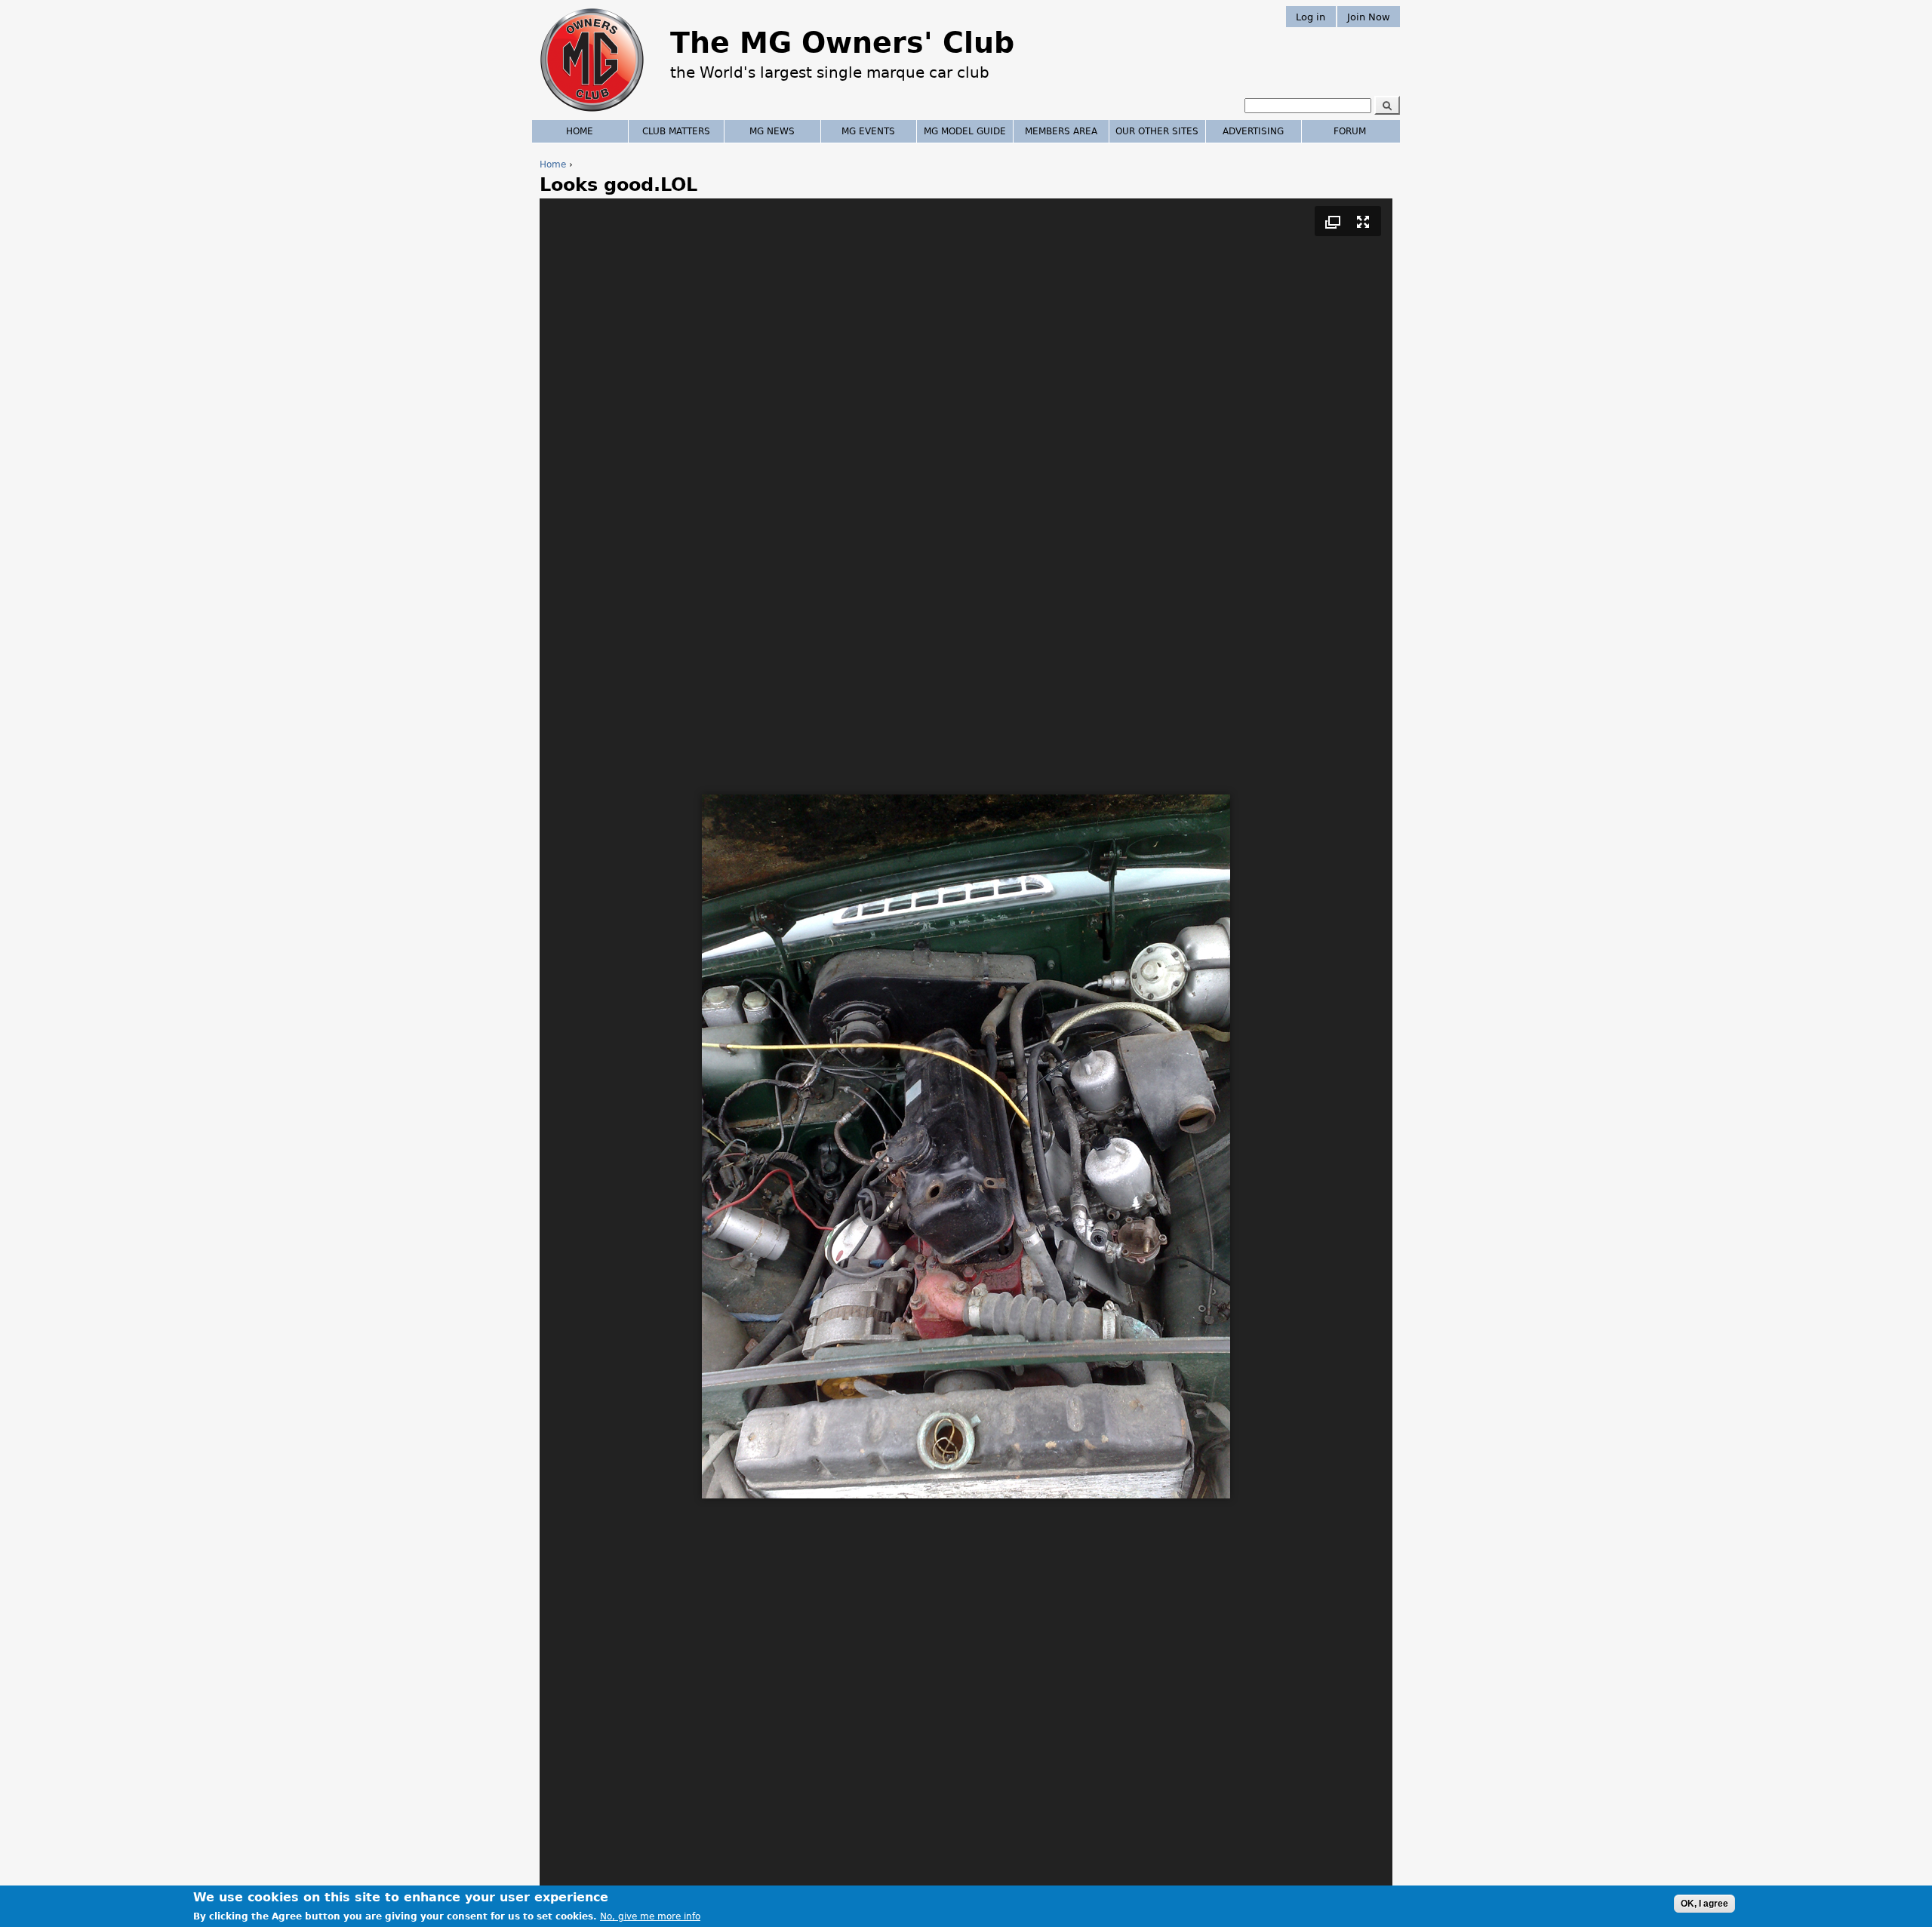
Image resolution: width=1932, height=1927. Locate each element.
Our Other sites (1157, 131)
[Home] (592, 113)
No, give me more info (650, 1916)
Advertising (1253, 131)
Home (553, 164)
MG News (772, 131)
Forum (1350, 131)
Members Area (1061, 131)
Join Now (1369, 16)
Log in (1311, 16)
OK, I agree (1704, 1904)
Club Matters (676, 131)
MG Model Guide (965, 131)
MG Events (868, 131)
